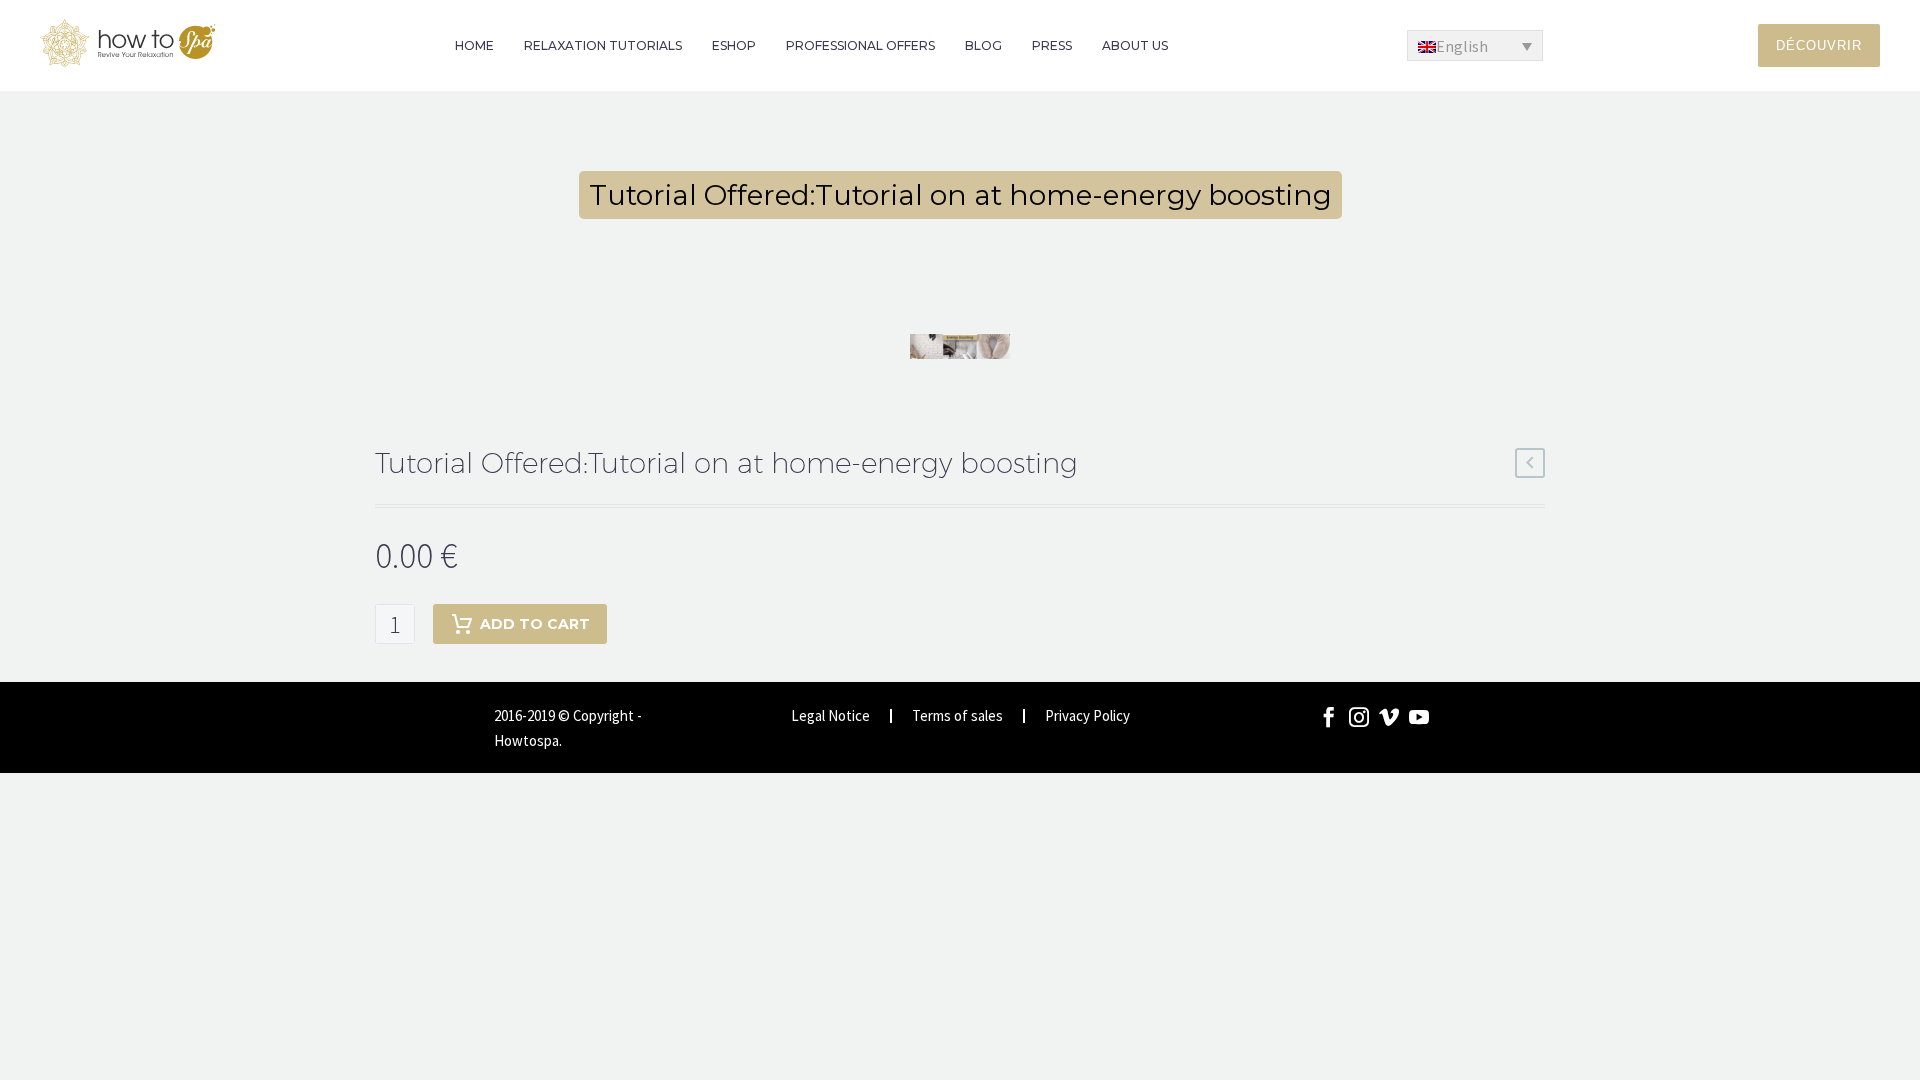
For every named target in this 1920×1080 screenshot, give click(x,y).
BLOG (983, 45)
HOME (474, 45)
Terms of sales (957, 716)
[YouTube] (1419, 717)
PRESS (1052, 45)
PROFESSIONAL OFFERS (860, 45)
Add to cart (535, 624)
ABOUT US (1135, 45)
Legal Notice (830, 716)
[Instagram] (1359, 717)
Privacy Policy (1087, 716)
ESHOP (734, 45)
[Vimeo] (1389, 717)
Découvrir (1819, 45)
